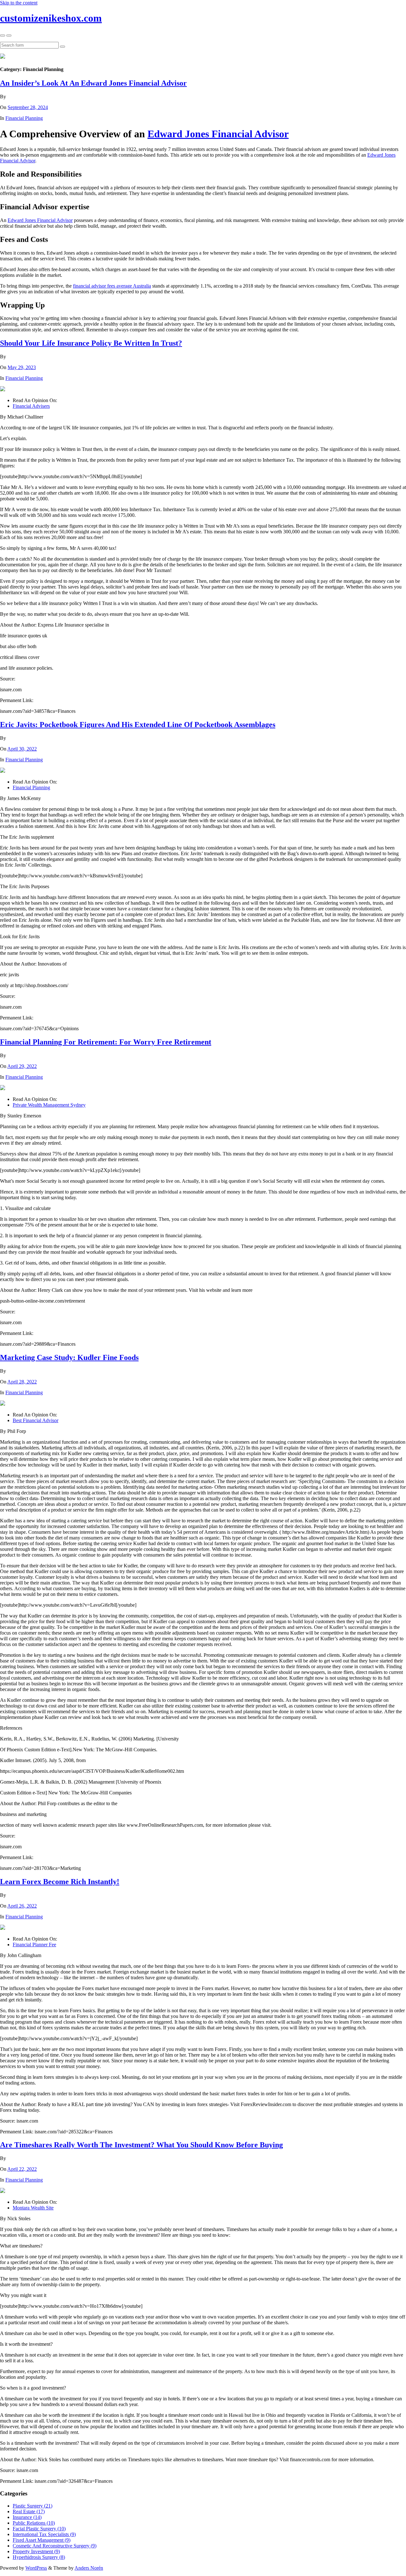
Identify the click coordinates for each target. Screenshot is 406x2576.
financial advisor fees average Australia (112, 286)
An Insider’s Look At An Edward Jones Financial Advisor (93, 83)
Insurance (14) (27, 2517)
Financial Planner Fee (34, 1945)
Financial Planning (24, 118)
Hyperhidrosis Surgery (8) (39, 2557)
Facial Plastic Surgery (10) (39, 2529)
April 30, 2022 (22, 749)
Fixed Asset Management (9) (42, 2540)
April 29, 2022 (22, 1066)
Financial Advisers (31, 406)
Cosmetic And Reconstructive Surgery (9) (55, 2546)
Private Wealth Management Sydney (49, 1105)
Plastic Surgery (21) (33, 2506)
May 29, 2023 (22, 367)
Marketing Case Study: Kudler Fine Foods (69, 1357)
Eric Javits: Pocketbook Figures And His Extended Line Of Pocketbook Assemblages (138, 725)
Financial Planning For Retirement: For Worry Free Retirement (106, 1042)
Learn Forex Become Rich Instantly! (60, 1882)
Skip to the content (19, 3)
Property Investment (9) (36, 2551)
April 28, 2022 (22, 1382)
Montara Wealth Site (33, 2208)
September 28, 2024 (28, 107)
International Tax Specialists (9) (44, 2534)
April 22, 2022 (22, 2169)
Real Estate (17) (29, 2511)
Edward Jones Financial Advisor (218, 134)
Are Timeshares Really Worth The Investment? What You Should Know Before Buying (141, 2145)
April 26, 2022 (22, 1906)
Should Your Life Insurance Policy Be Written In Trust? (91, 343)
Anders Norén (89, 2568)
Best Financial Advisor (36, 1420)
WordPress (36, 2568)
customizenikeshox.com (51, 18)
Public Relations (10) (34, 2523)
